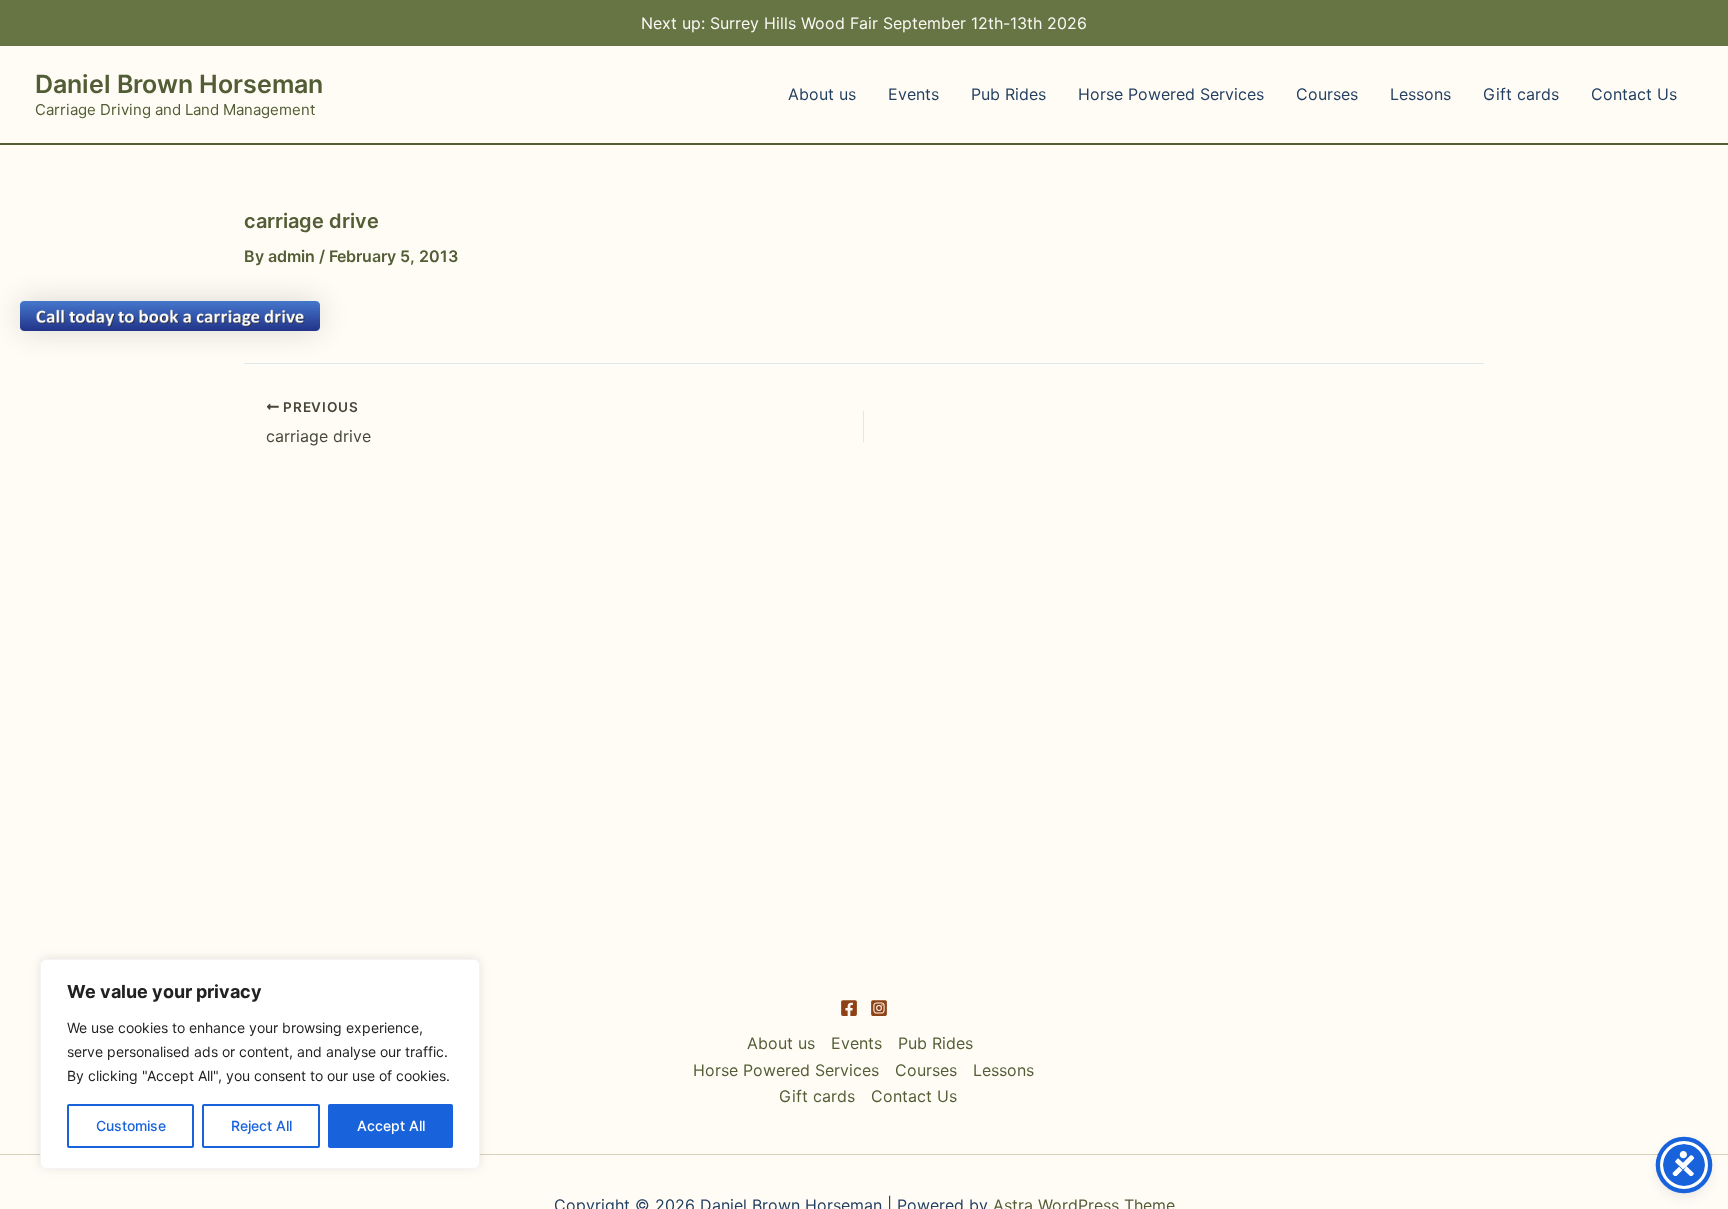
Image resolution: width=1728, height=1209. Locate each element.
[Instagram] (879, 1008)
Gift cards (1521, 94)
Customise (131, 1125)
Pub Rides (1008, 94)
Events (913, 94)
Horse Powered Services (1171, 94)
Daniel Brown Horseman (179, 84)
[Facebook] (849, 1008)
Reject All (261, 1125)
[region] (260, 1064)
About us (822, 94)
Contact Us (1634, 94)
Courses (1327, 94)
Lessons (1420, 94)
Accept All (391, 1125)
